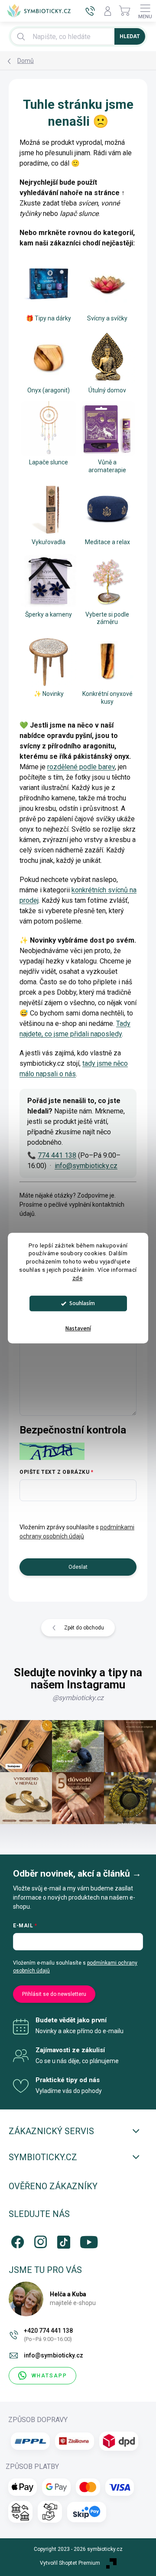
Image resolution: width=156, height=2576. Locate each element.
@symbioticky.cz (78, 1698)
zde (78, 1278)
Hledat (130, 36)
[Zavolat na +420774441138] (90, 11)
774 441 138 (57, 1155)
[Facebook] (16, 2240)
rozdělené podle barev (81, 767)
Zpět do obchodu (84, 1628)
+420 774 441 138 (48, 2335)
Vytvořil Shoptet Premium (70, 2563)
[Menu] (145, 11)
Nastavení (78, 1329)
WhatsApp (49, 2376)
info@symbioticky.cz (86, 1166)
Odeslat (78, 1567)
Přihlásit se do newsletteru (54, 1994)
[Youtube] (85, 2240)
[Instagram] (39, 2240)
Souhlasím (82, 1303)
